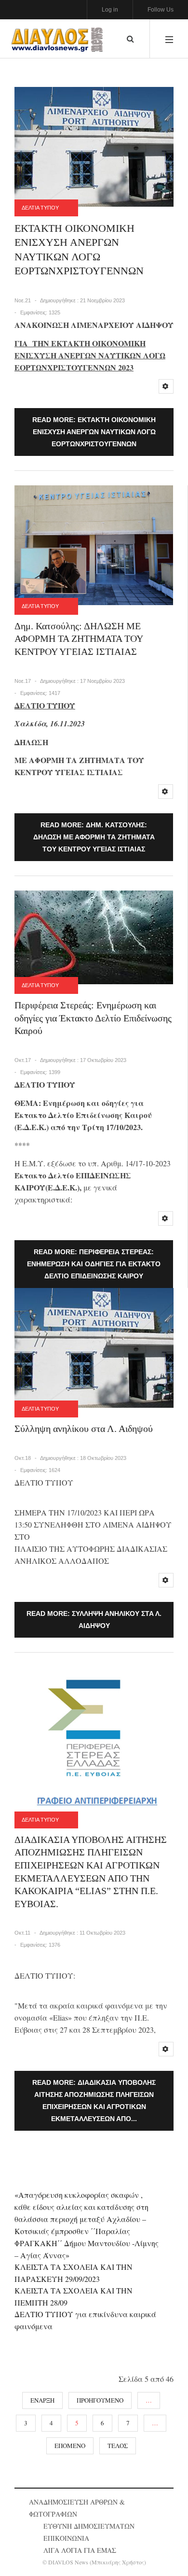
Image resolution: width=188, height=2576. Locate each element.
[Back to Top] (164, 2550)
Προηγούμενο (100, 2400)
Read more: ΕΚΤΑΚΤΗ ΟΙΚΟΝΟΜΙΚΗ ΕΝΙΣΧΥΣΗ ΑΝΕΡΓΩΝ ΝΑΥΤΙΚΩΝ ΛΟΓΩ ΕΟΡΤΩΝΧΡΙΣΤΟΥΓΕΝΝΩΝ (94, 432)
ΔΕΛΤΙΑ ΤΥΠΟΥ (40, 208)
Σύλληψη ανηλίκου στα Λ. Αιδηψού (84, 1429)
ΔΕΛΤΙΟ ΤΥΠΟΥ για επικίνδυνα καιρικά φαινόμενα (85, 2320)
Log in (110, 10)
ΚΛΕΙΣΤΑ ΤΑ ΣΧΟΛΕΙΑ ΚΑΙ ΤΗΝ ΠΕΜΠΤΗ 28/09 (74, 2296)
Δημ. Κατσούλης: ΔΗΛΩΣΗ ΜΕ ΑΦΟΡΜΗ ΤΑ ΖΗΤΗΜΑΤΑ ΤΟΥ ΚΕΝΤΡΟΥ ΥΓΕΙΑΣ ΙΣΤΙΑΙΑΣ (79, 639)
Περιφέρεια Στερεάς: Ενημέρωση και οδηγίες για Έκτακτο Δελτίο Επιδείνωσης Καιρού (93, 1018)
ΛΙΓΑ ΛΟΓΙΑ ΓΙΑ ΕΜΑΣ (80, 2550)
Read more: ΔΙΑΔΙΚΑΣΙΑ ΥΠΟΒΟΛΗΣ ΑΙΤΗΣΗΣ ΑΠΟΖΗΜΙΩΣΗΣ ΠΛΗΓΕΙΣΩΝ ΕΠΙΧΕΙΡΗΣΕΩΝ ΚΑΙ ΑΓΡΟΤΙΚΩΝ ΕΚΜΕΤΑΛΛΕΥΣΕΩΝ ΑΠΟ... (94, 2101)
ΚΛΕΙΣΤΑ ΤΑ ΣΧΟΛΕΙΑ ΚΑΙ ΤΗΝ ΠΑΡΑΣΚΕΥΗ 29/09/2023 (74, 2273)
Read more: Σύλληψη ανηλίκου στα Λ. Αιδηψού (94, 1620)
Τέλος (118, 2446)
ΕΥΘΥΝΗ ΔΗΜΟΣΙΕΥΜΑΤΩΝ (89, 2526)
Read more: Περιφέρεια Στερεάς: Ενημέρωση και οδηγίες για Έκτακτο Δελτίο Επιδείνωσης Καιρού (94, 1264)
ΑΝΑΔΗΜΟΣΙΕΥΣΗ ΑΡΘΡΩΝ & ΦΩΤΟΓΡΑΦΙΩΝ (77, 2508)
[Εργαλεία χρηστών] (166, 386)
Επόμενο (70, 2446)
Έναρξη (42, 2400)
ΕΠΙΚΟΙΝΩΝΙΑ (66, 2538)
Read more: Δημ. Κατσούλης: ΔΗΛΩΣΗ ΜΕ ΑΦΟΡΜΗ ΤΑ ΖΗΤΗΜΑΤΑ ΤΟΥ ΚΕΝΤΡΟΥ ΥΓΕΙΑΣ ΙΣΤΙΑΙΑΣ (94, 837)
